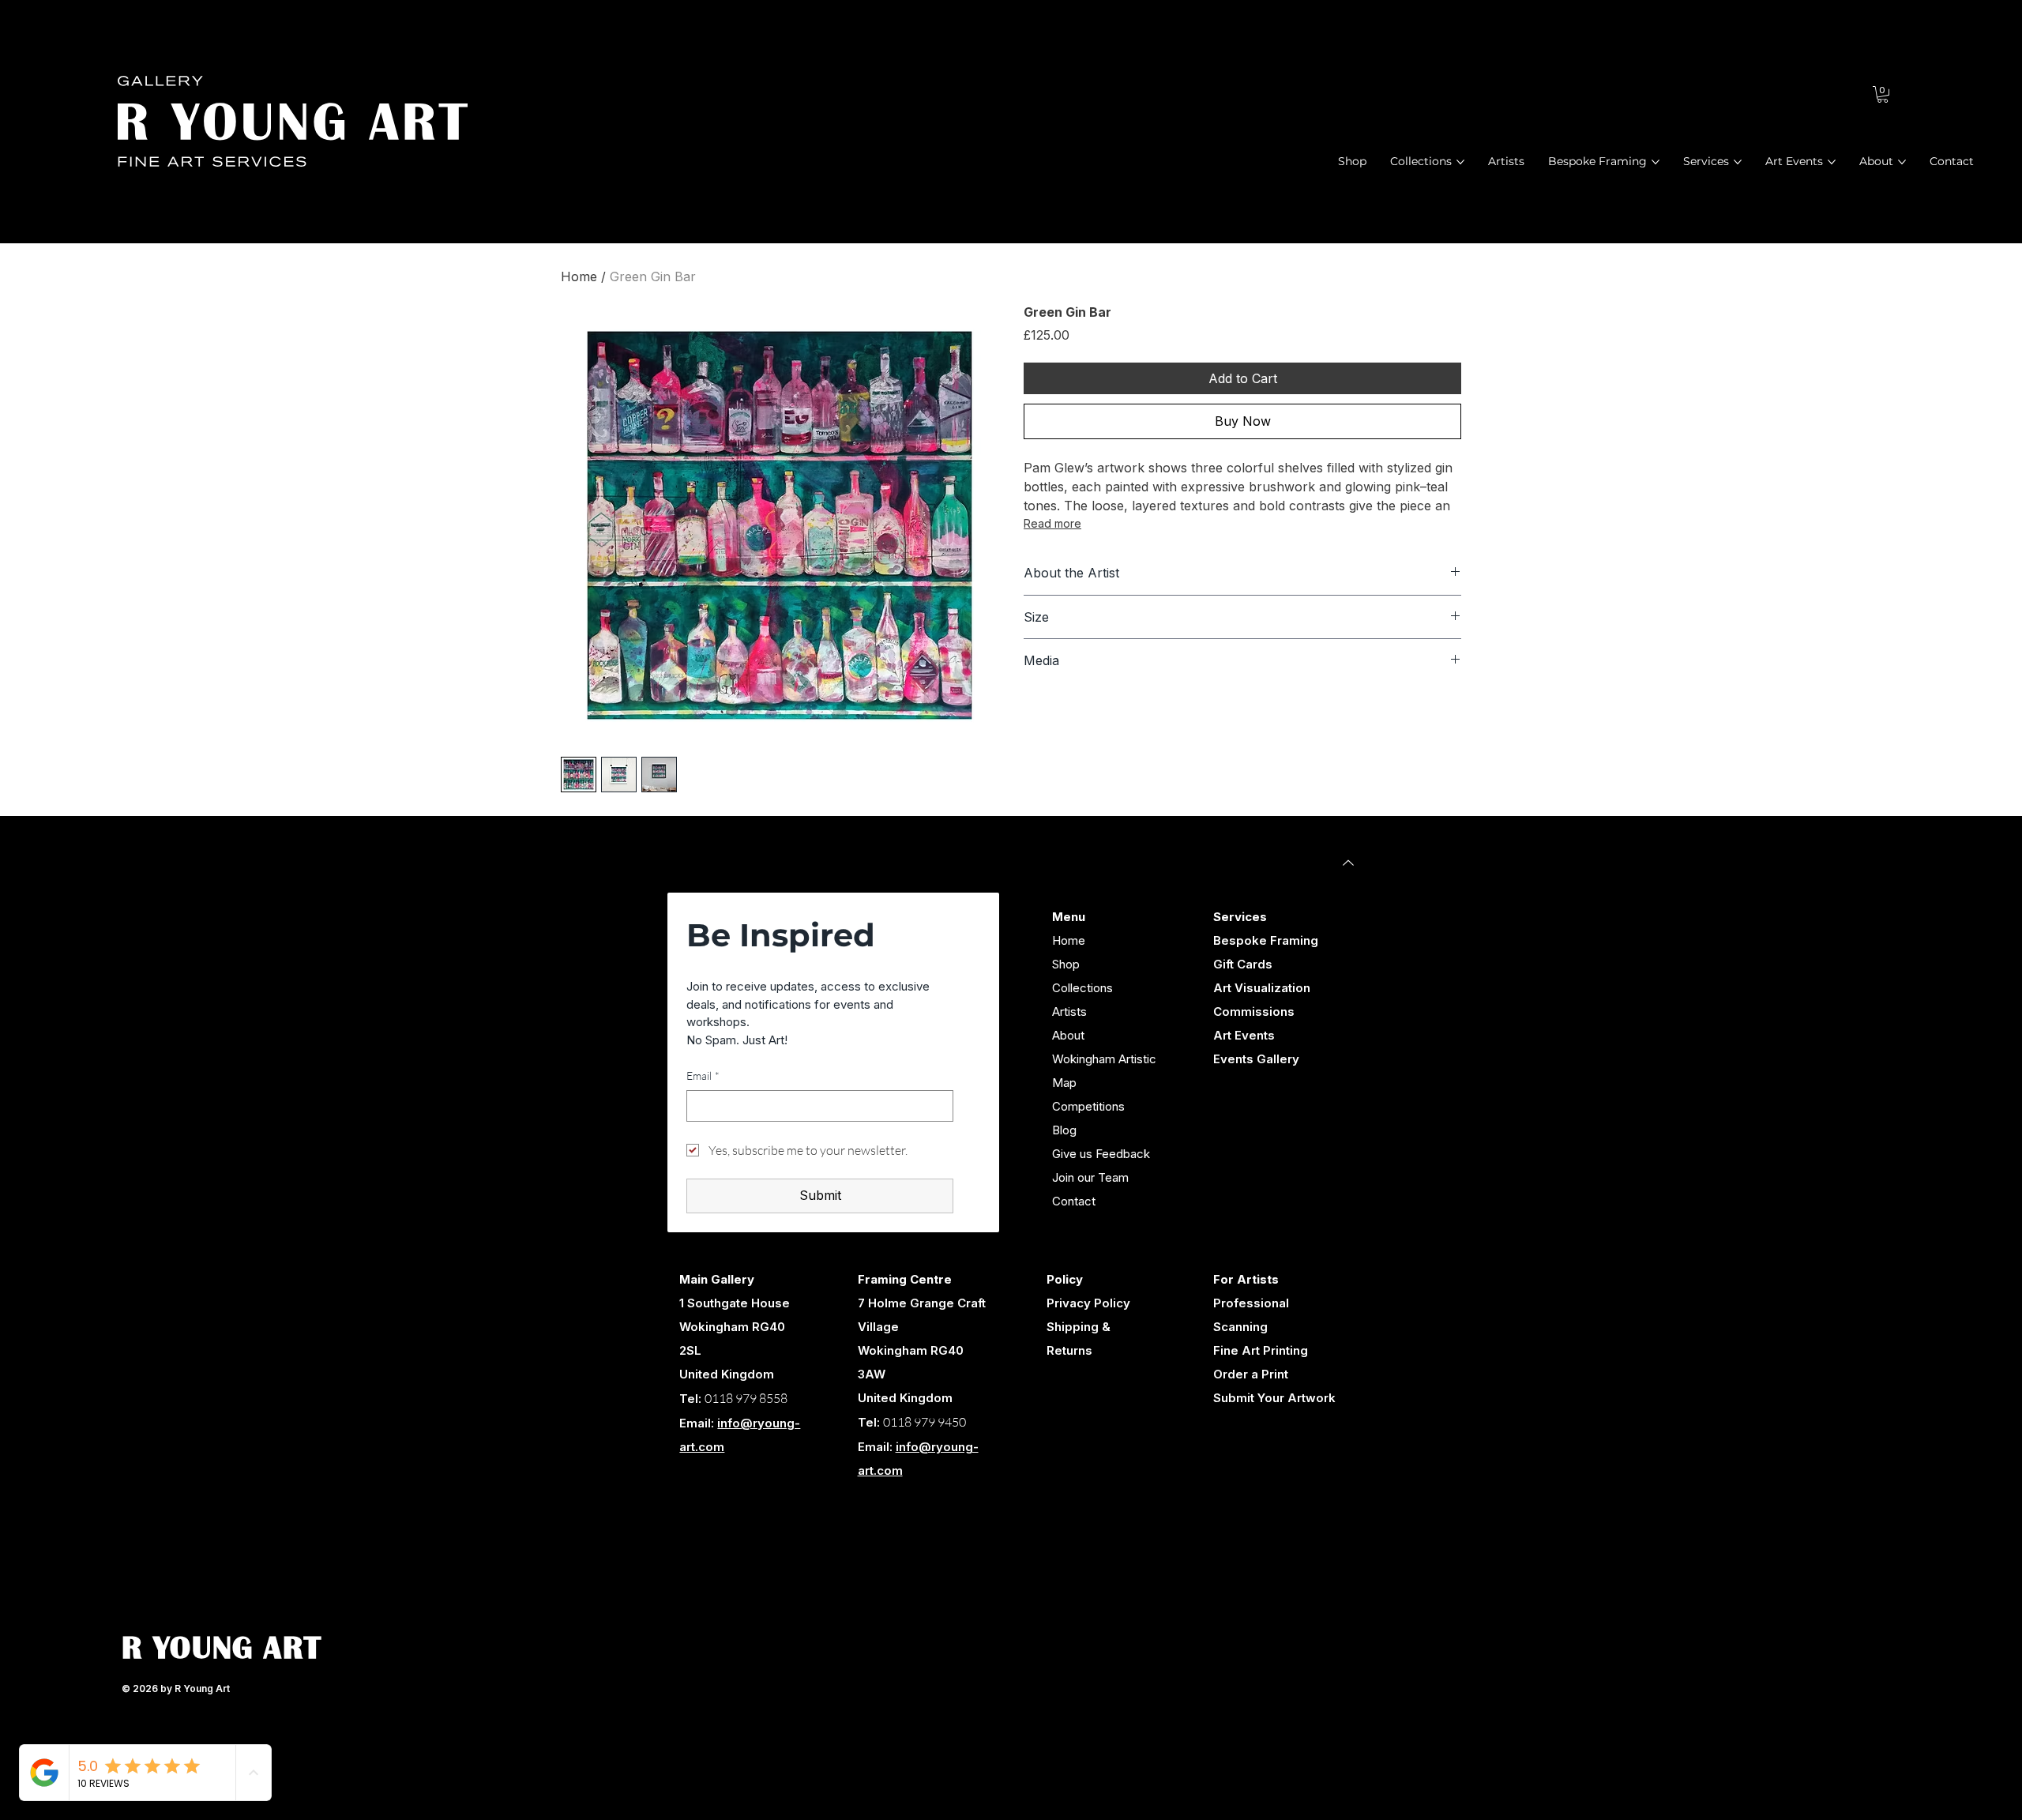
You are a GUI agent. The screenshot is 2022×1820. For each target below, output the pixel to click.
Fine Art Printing (1261, 1350)
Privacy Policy (1088, 1303)
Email (703, 1075)
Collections (1082, 988)
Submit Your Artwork (1274, 1398)
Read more (1052, 523)
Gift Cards (1243, 964)
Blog (1064, 1130)
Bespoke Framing (1266, 940)
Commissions (1254, 1012)
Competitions (1088, 1106)
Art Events (1244, 1035)
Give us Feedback (1101, 1154)
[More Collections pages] (1460, 162)
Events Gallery (1256, 1059)
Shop (1066, 964)
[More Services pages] (1738, 162)
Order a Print (1251, 1374)
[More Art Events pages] (1832, 162)
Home (579, 276)
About (1068, 1035)
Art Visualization (1262, 988)
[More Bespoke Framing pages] (1656, 162)
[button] (1883, 94)
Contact (1074, 1201)
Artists (1069, 1012)
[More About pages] (1902, 162)
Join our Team (1090, 1177)
